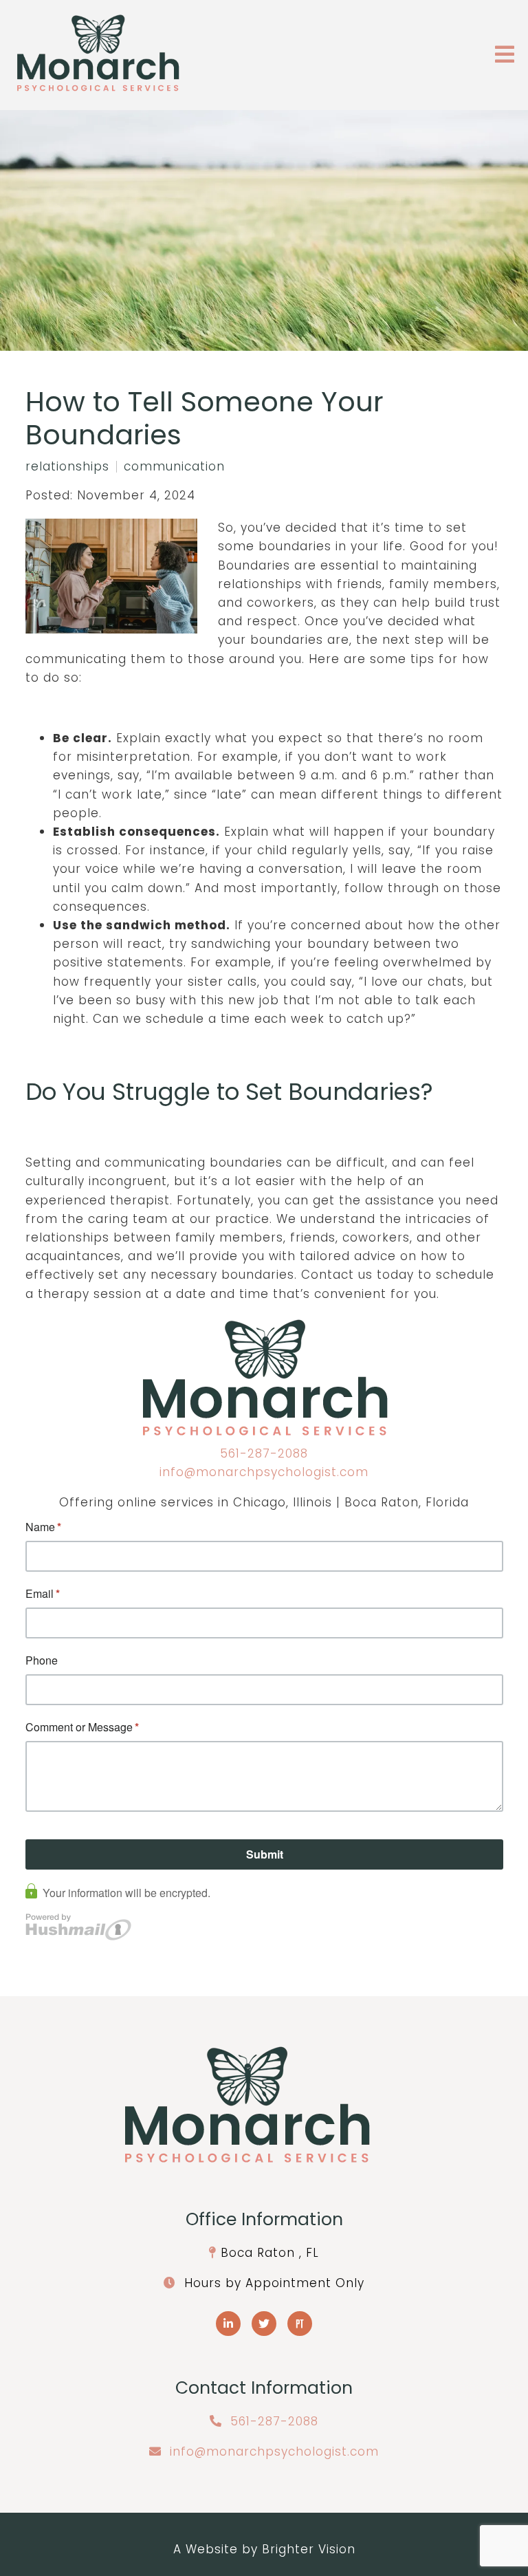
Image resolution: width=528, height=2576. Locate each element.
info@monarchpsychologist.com (264, 1472)
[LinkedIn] (228, 2324)
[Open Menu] (505, 55)
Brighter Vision (309, 2549)
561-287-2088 (264, 1453)
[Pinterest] (300, 2324)
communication (174, 467)
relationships (67, 467)
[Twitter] (264, 2324)
